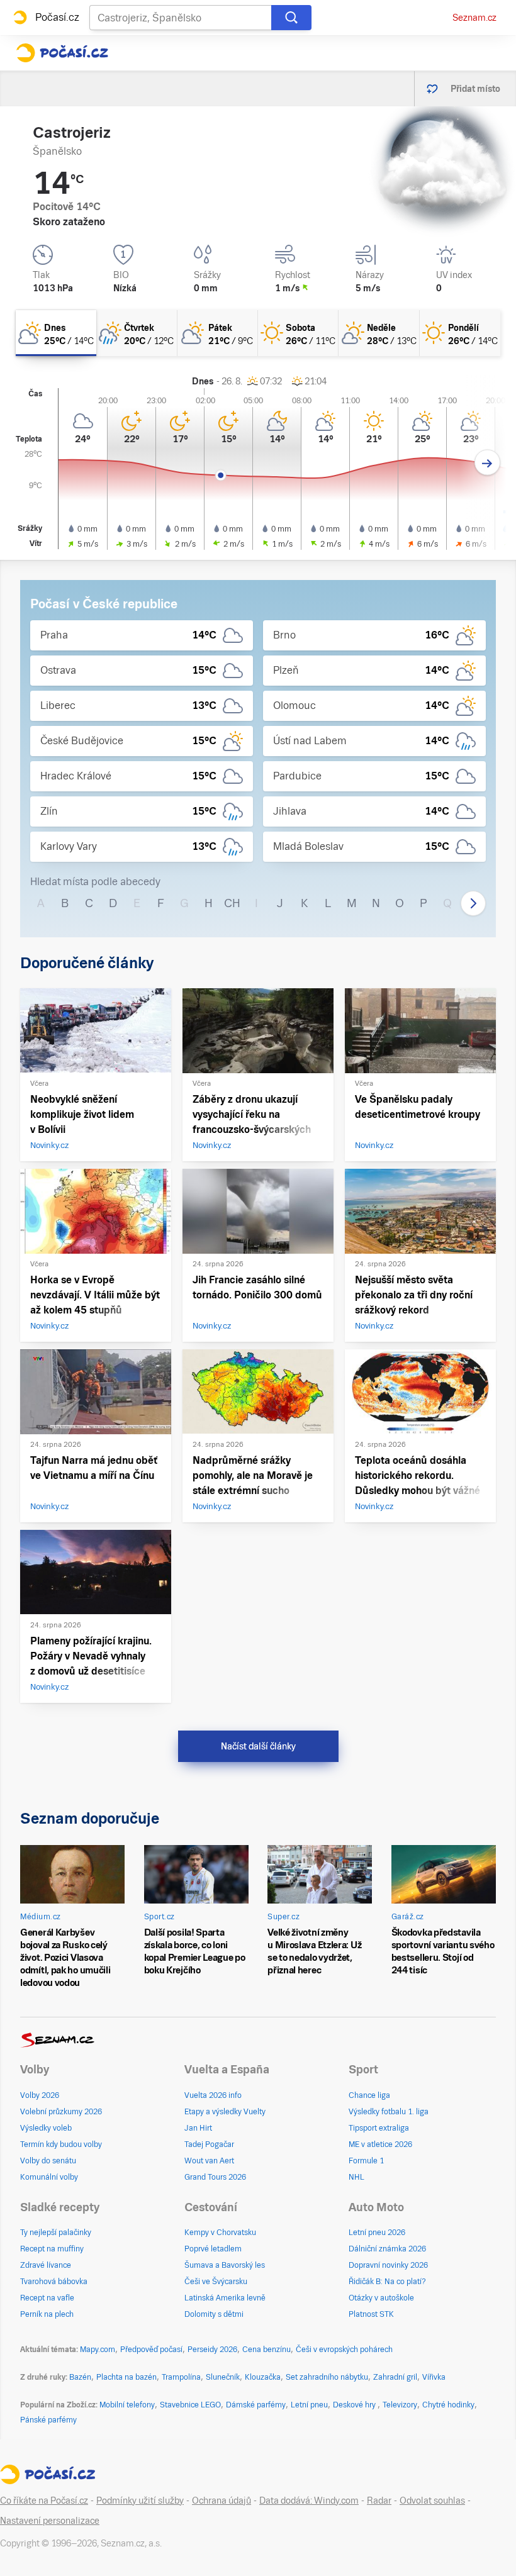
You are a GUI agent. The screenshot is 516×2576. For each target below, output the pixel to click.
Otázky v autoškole (381, 2298)
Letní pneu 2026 (377, 2233)
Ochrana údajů (222, 2501)
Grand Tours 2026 (215, 2177)
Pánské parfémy (48, 2420)
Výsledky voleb (46, 2128)
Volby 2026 (40, 2095)
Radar (379, 2501)
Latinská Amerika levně (225, 2298)
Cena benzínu (266, 2350)
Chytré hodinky (448, 2405)
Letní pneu (309, 2405)
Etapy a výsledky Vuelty (225, 2112)
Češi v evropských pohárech (344, 2350)
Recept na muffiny (52, 2249)
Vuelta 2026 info (213, 2095)
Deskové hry (355, 2405)
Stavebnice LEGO (190, 2405)
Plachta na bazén (126, 2377)
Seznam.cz (474, 18)
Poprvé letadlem (213, 2249)
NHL (356, 2177)
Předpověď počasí (151, 2350)
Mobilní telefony (127, 2405)
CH (232, 903)
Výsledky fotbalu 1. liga (389, 2112)
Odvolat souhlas (432, 2501)
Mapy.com (98, 2350)
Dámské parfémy (256, 2405)
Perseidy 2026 (212, 2350)
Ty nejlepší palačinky (56, 2233)
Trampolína (181, 2377)
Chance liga (369, 2095)
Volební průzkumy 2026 (61, 2112)
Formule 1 (366, 2161)
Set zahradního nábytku (327, 2377)
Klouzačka (263, 2377)
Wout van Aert (209, 2161)
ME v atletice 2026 (380, 2144)
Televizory (400, 2405)
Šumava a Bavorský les (225, 2265)
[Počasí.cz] (62, 53)
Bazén (80, 2377)
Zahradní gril (395, 2377)
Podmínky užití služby (140, 2501)
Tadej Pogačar (209, 2144)
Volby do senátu (48, 2161)
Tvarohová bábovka (54, 2282)
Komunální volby (49, 2177)
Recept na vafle (47, 2298)
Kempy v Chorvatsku (220, 2233)
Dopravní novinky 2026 (388, 2265)
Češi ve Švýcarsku (216, 2282)
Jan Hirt (198, 2128)
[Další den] (487, 463)
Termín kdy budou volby (61, 2144)
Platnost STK (371, 2314)
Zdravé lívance (46, 2265)
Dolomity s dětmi (214, 2314)
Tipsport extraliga (379, 2128)
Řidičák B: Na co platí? (387, 2282)
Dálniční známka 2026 (387, 2249)
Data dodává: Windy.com (309, 2501)
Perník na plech (47, 2314)
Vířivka (434, 2377)
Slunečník (223, 2377)
